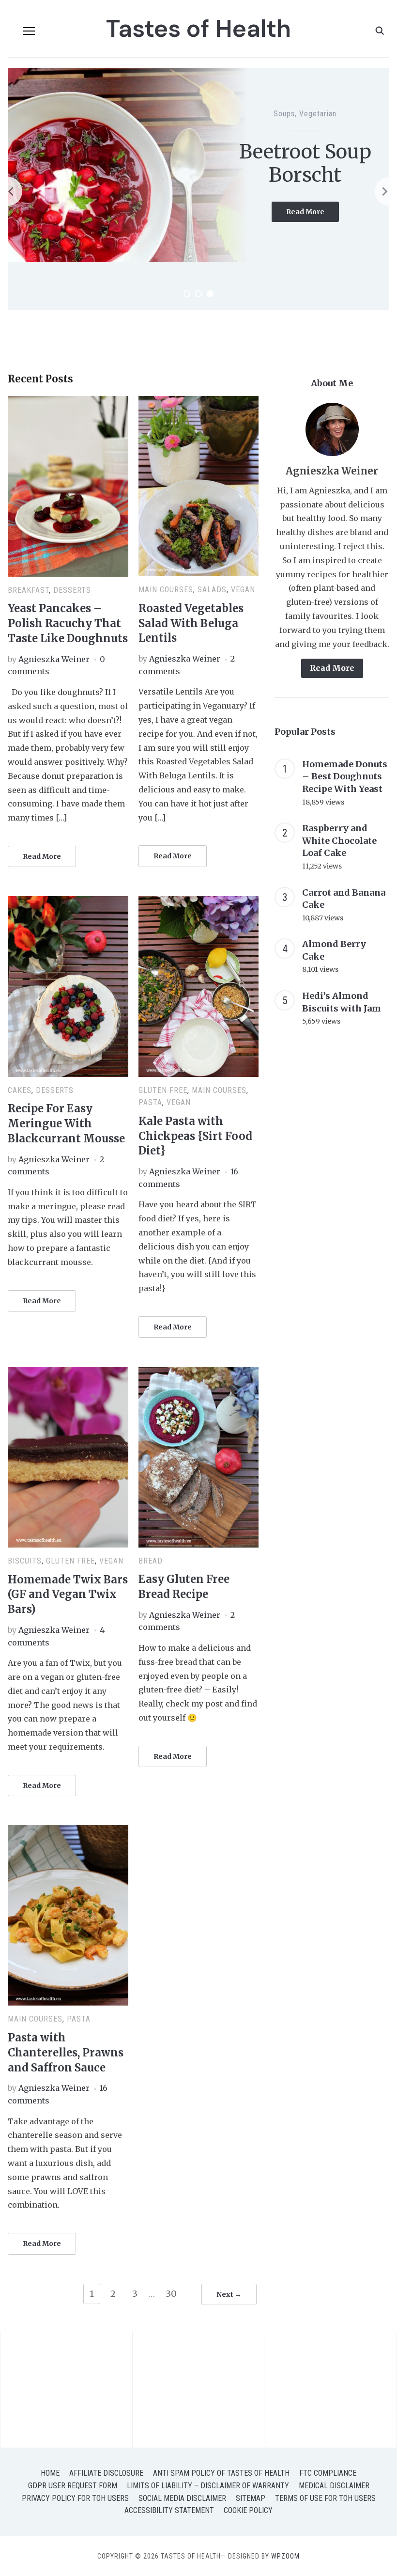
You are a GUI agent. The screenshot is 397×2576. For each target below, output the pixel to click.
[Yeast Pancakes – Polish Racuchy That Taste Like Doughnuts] (68, 402)
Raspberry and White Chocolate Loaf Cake (339, 840)
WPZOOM (285, 2556)
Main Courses (166, 590)
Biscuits (283, 102)
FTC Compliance (328, 2473)
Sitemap (251, 2498)
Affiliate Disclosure (106, 2473)
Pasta (150, 1102)
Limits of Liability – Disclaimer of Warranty (208, 2486)
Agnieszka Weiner (54, 659)
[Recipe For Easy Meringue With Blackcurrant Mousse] (68, 902)
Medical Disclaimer (334, 2486)
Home (50, 2473)
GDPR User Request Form (73, 2486)
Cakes (20, 1090)
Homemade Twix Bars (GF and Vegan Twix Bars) (68, 1595)
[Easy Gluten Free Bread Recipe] (199, 1373)
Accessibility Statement (169, 2510)
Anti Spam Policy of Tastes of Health (221, 2473)
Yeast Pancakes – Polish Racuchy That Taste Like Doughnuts (68, 623)
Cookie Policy (248, 2510)
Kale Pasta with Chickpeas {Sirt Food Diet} (195, 1136)
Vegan (243, 590)
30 (171, 2294)
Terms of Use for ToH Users (325, 2498)
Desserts (72, 590)
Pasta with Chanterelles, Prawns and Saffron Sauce (66, 2053)
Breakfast (28, 590)
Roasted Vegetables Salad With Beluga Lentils (191, 623)
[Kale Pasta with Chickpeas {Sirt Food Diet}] (199, 902)
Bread (151, 1561)
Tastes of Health (198, 29)
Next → (229, 2294)
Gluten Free (321, 102)
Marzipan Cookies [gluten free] (305, 163)
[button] (29, 31)
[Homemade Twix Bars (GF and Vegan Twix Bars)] (68, 1373)
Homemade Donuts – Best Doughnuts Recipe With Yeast (345, 776)
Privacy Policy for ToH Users (75, 2498)
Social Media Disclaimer (182, 2498)
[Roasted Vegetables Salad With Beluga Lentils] (199, 402)
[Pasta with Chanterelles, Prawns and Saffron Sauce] (68, 1831)
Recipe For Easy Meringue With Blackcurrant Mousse (66, 1123)
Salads (212, 590)
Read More (313, 226)
